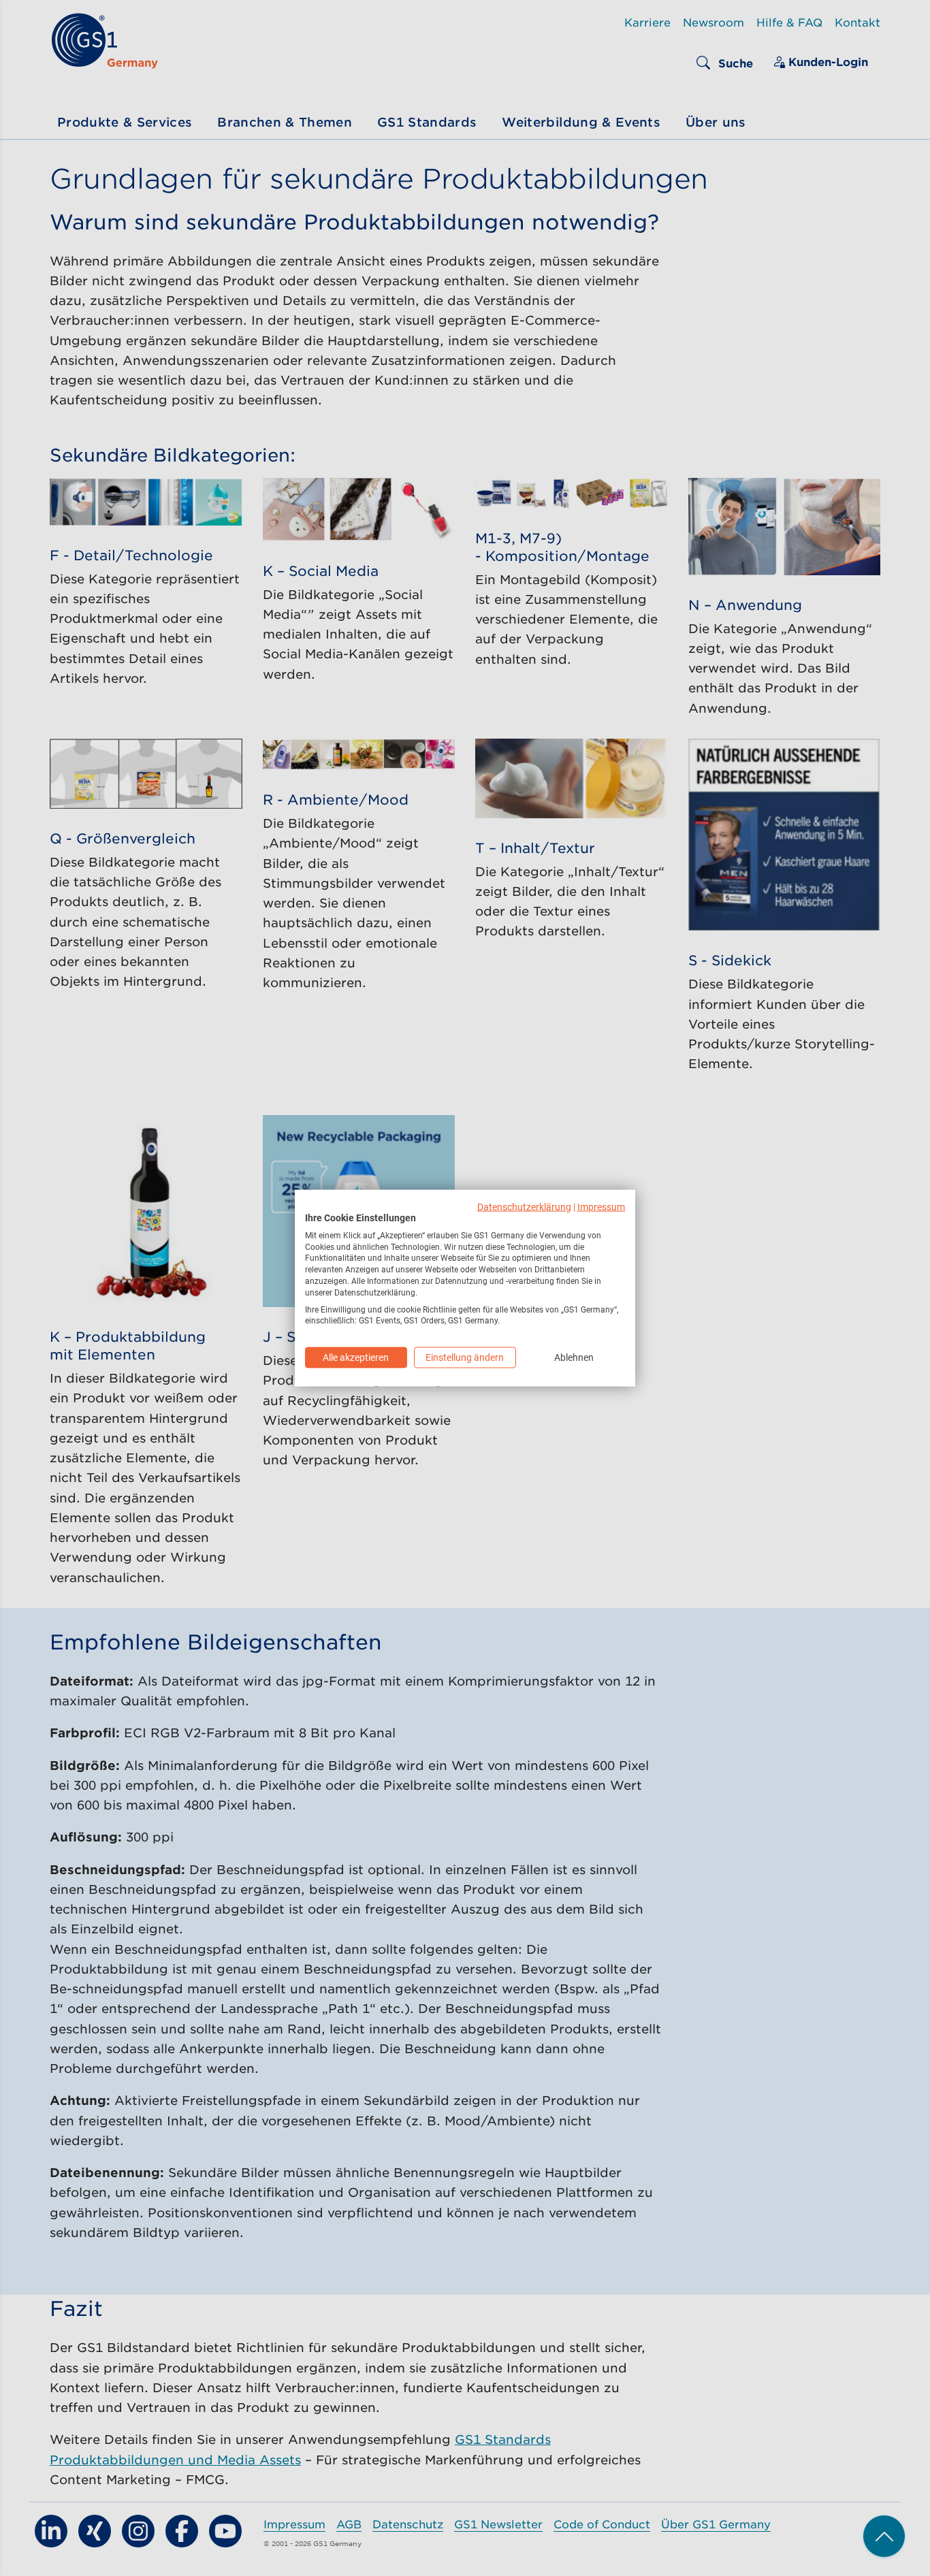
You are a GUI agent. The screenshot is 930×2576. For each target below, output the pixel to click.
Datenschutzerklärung (524, 1207)
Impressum (601, 1207)
